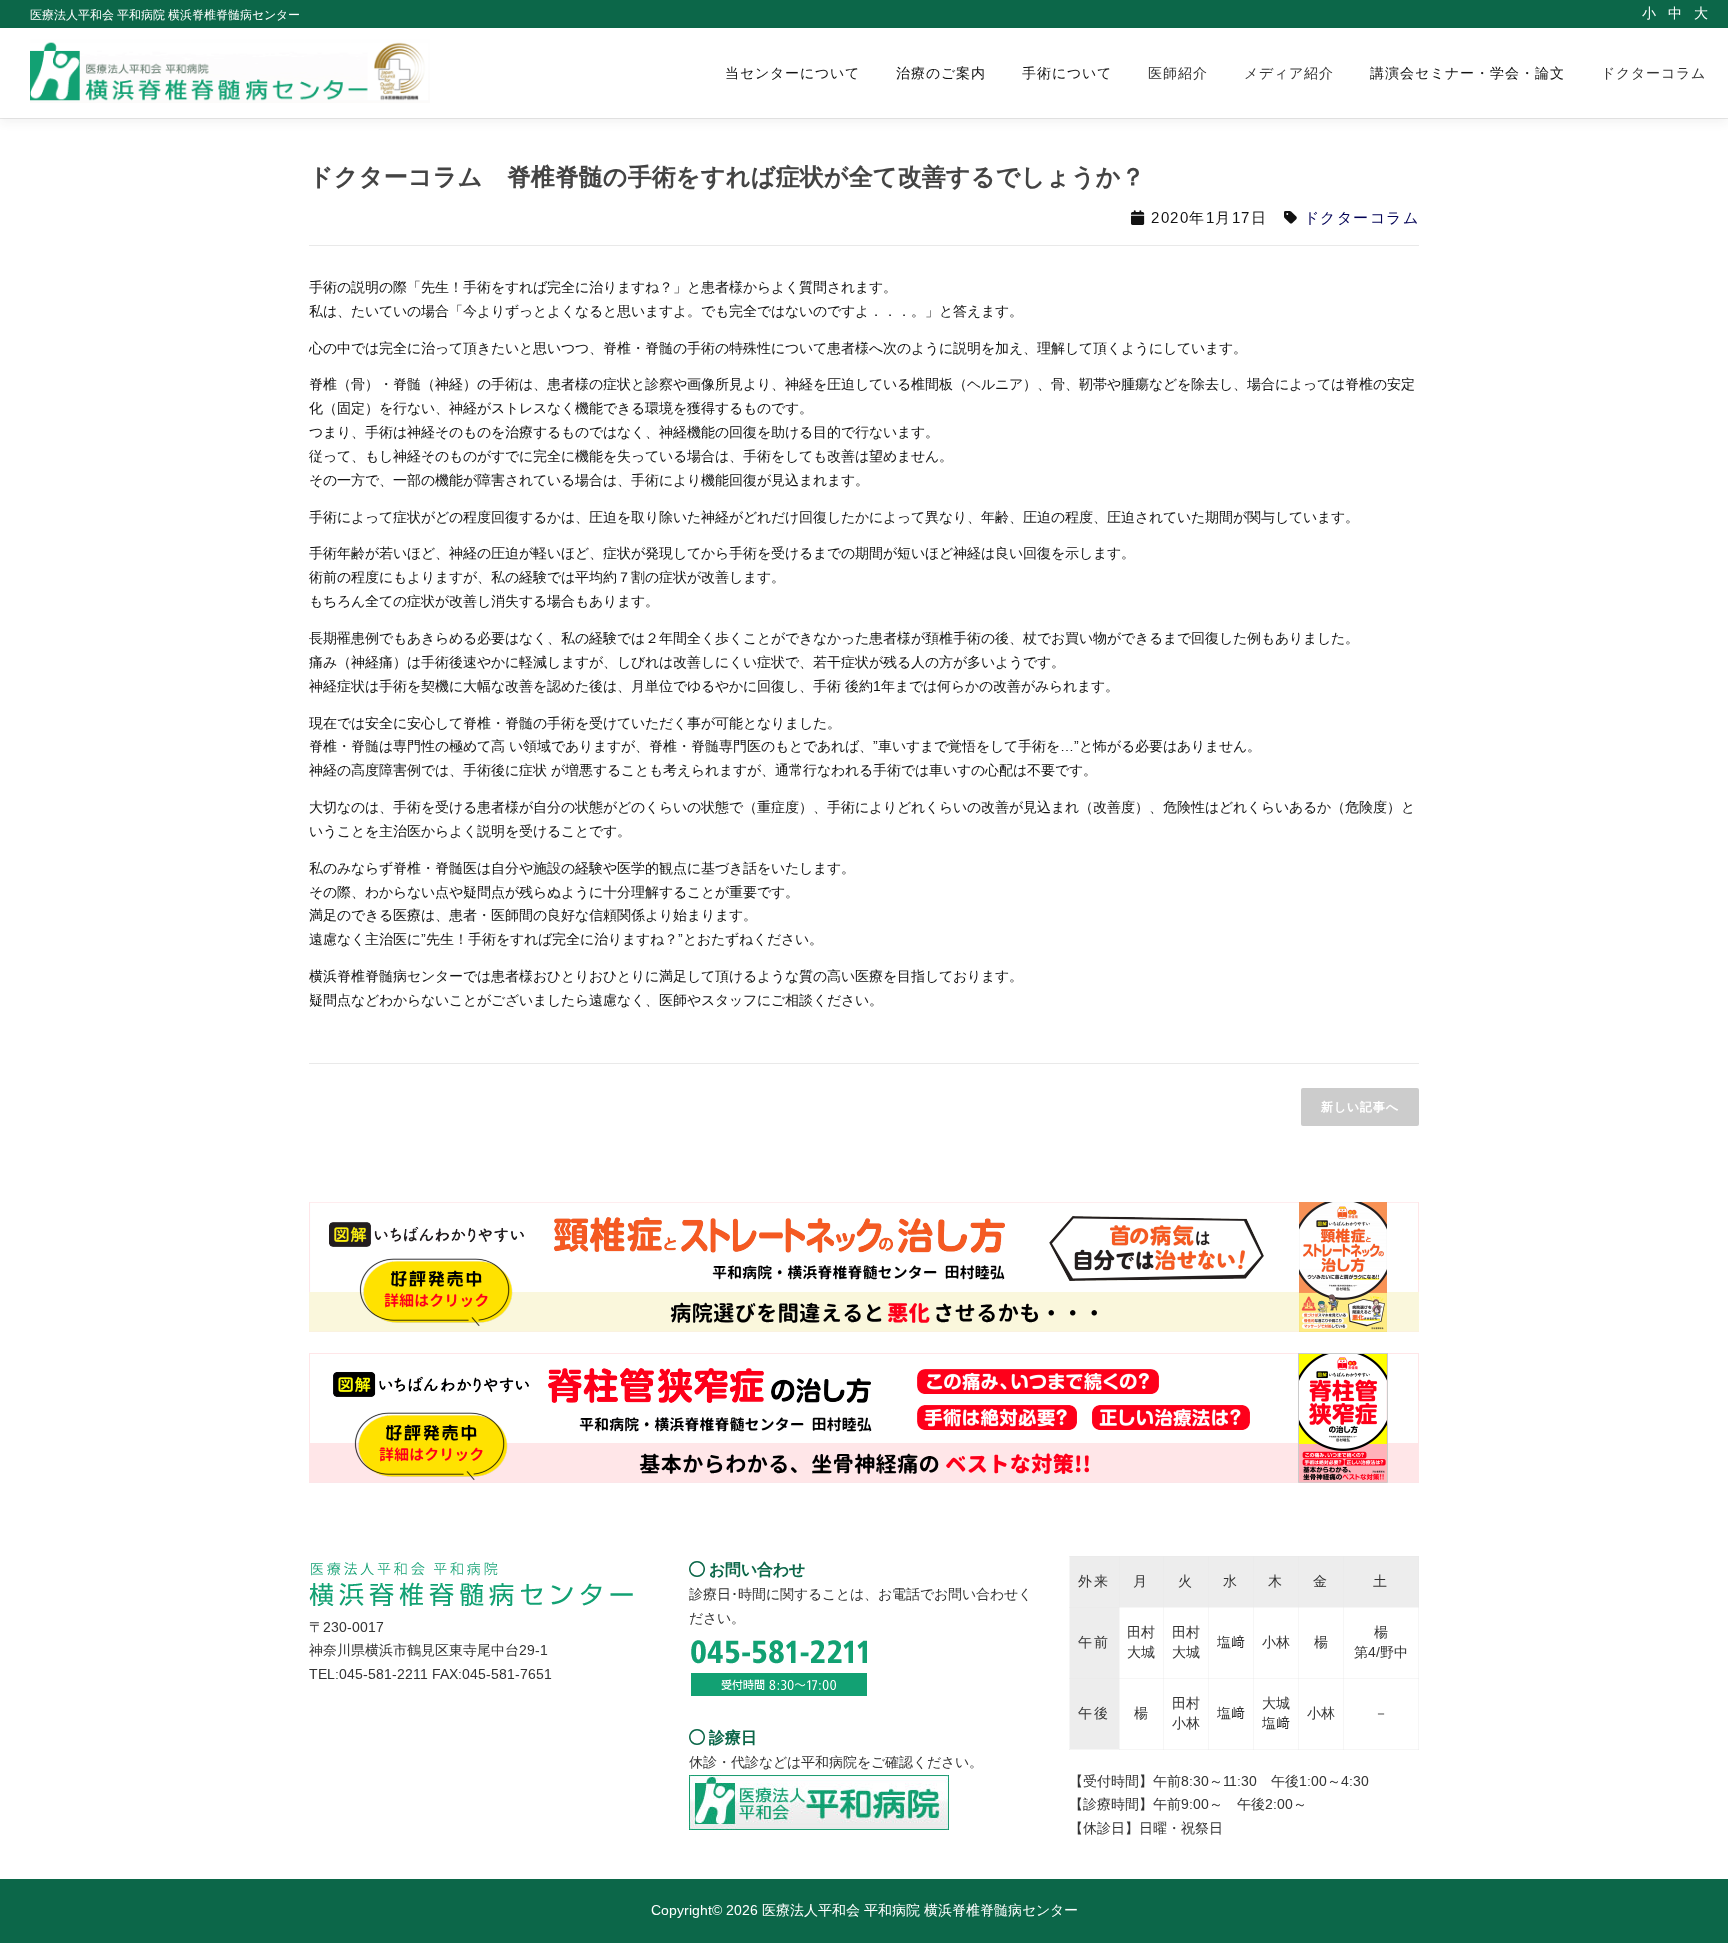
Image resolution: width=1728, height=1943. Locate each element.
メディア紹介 (1289, 73)
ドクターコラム (1653, 73)
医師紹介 (1178, 73)
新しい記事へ (1360, 1107)
